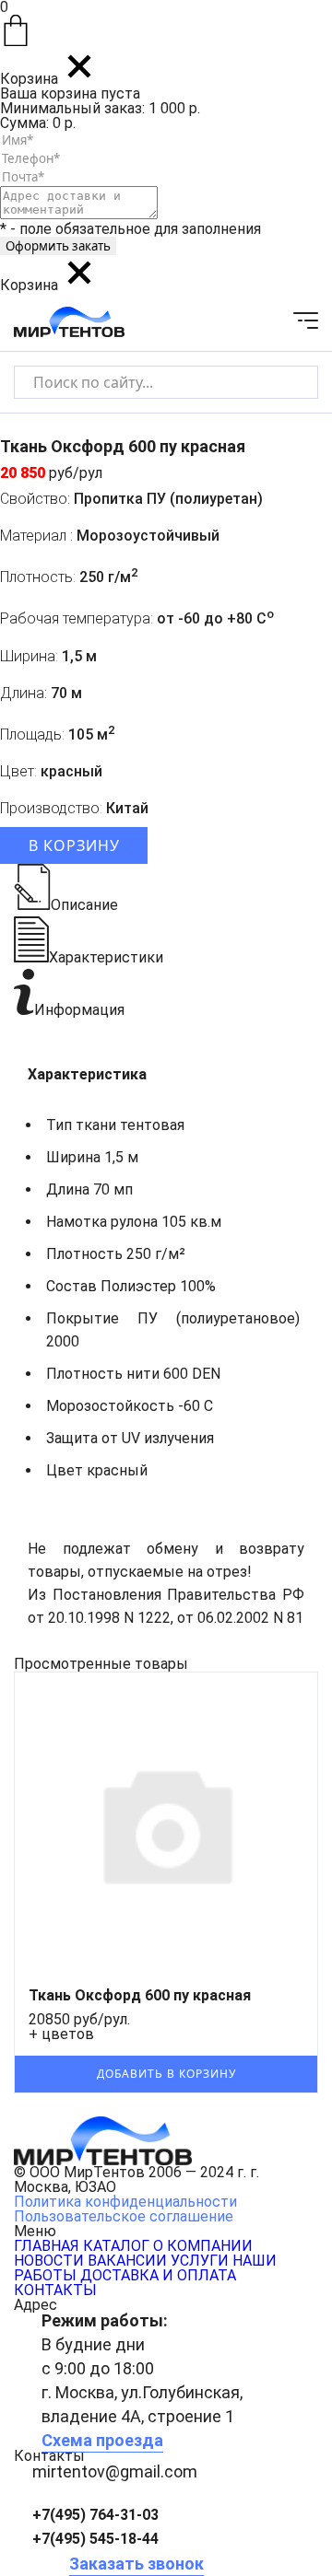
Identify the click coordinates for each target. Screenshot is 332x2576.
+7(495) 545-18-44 (95, 2539)
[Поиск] (288, 382)
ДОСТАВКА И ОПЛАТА (158, 2275)
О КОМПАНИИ (203, 2246)
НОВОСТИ (49, 2261)
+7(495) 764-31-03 (95, 2515)
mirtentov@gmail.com (115, 2471)
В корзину (74, 845)
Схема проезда (102, 2440)
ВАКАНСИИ (127, 2261)
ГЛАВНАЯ (47, 2246)
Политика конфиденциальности (125, 2202)
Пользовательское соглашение (124, 2216)
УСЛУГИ (200, 2261)
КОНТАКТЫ (55, 2290)
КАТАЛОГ (116, 2246)
